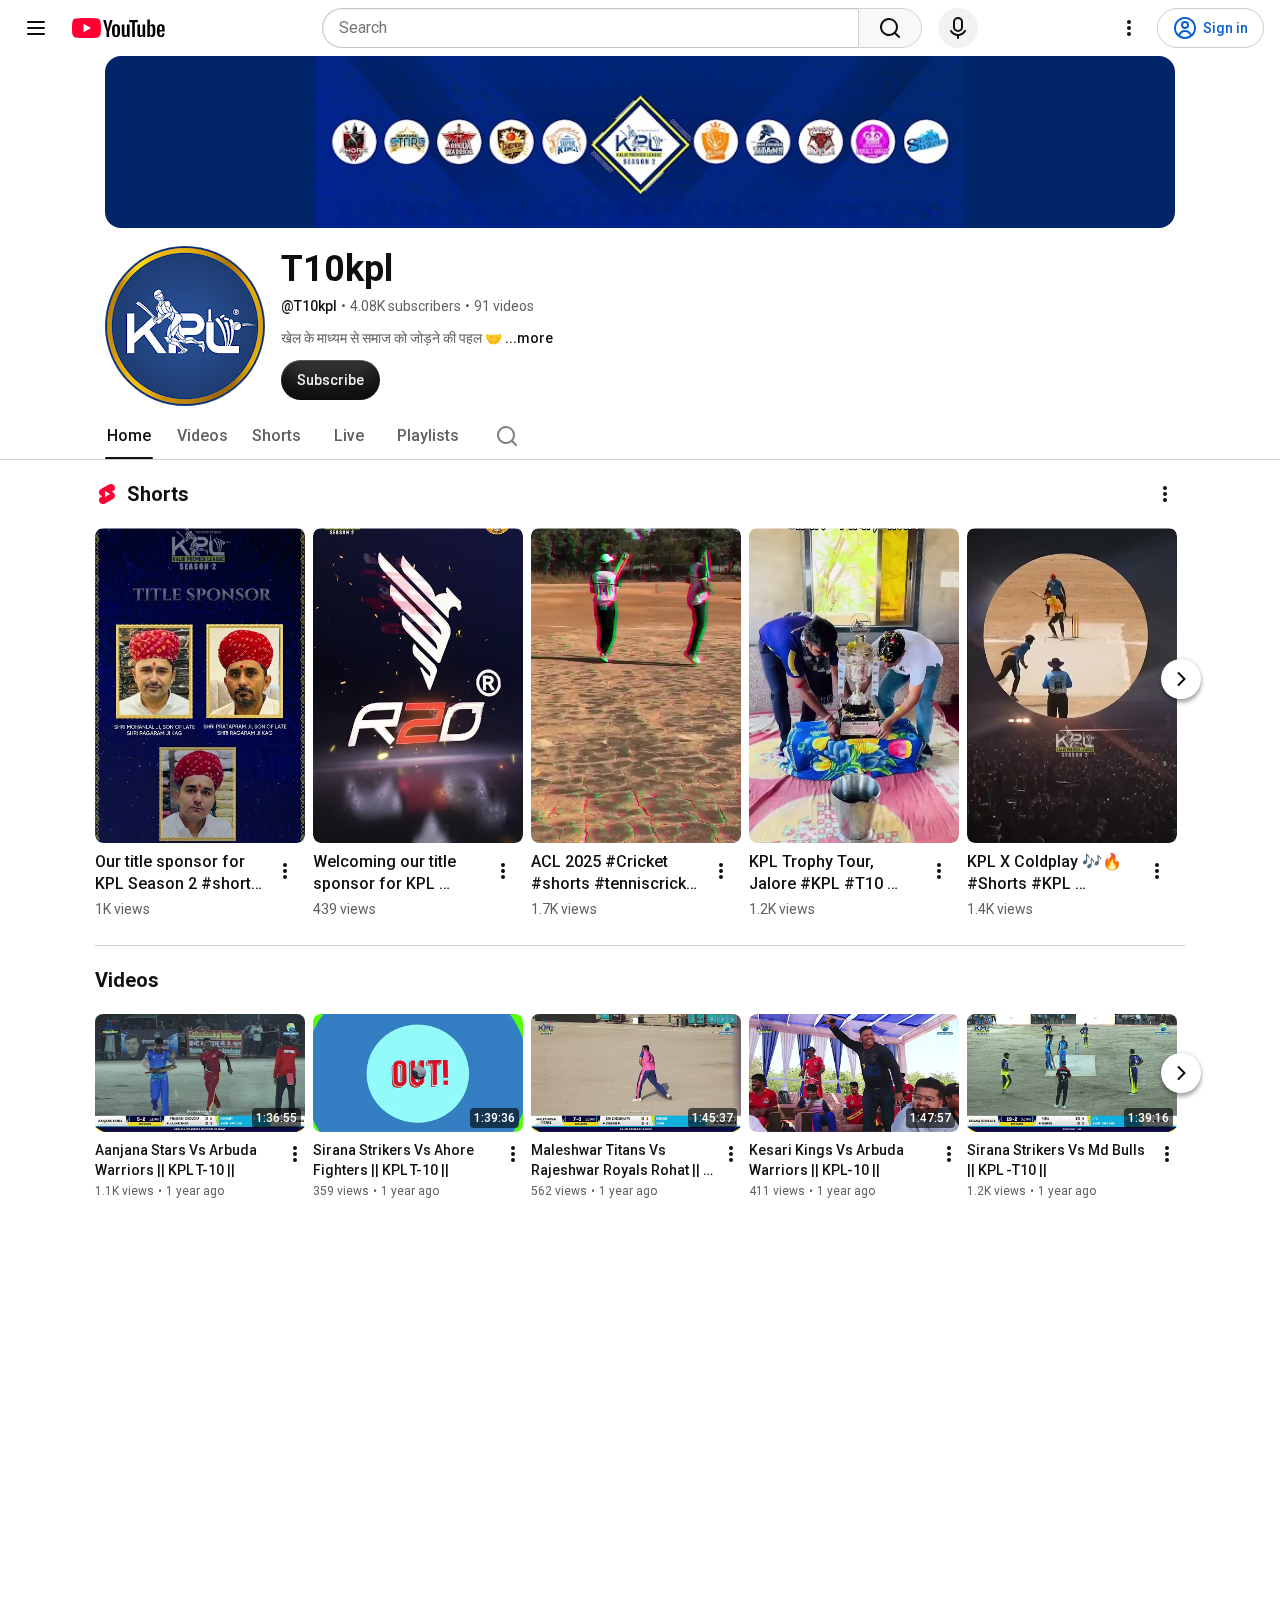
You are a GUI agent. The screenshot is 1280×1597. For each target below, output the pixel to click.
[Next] (1181, 679)
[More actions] (1165, 494)
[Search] (890, 28)
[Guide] (36, 28)
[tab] (129, 436)
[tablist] (640, 436)
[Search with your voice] (958, 28)
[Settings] (1129, 28)
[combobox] (596, 28)
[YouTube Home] (117, 28)
